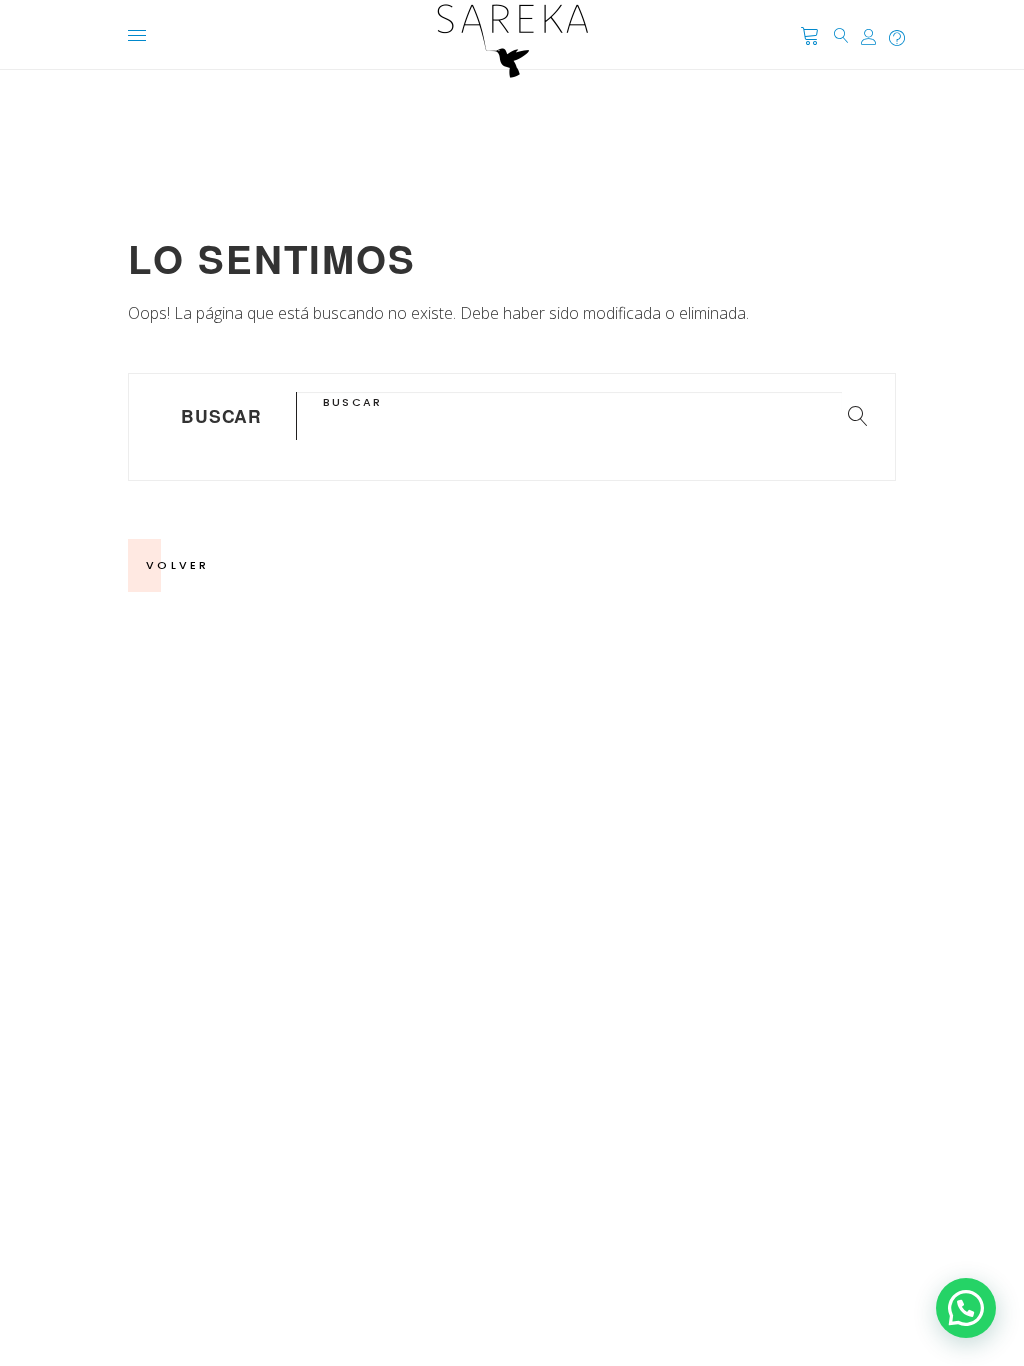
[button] (966, 1308)
